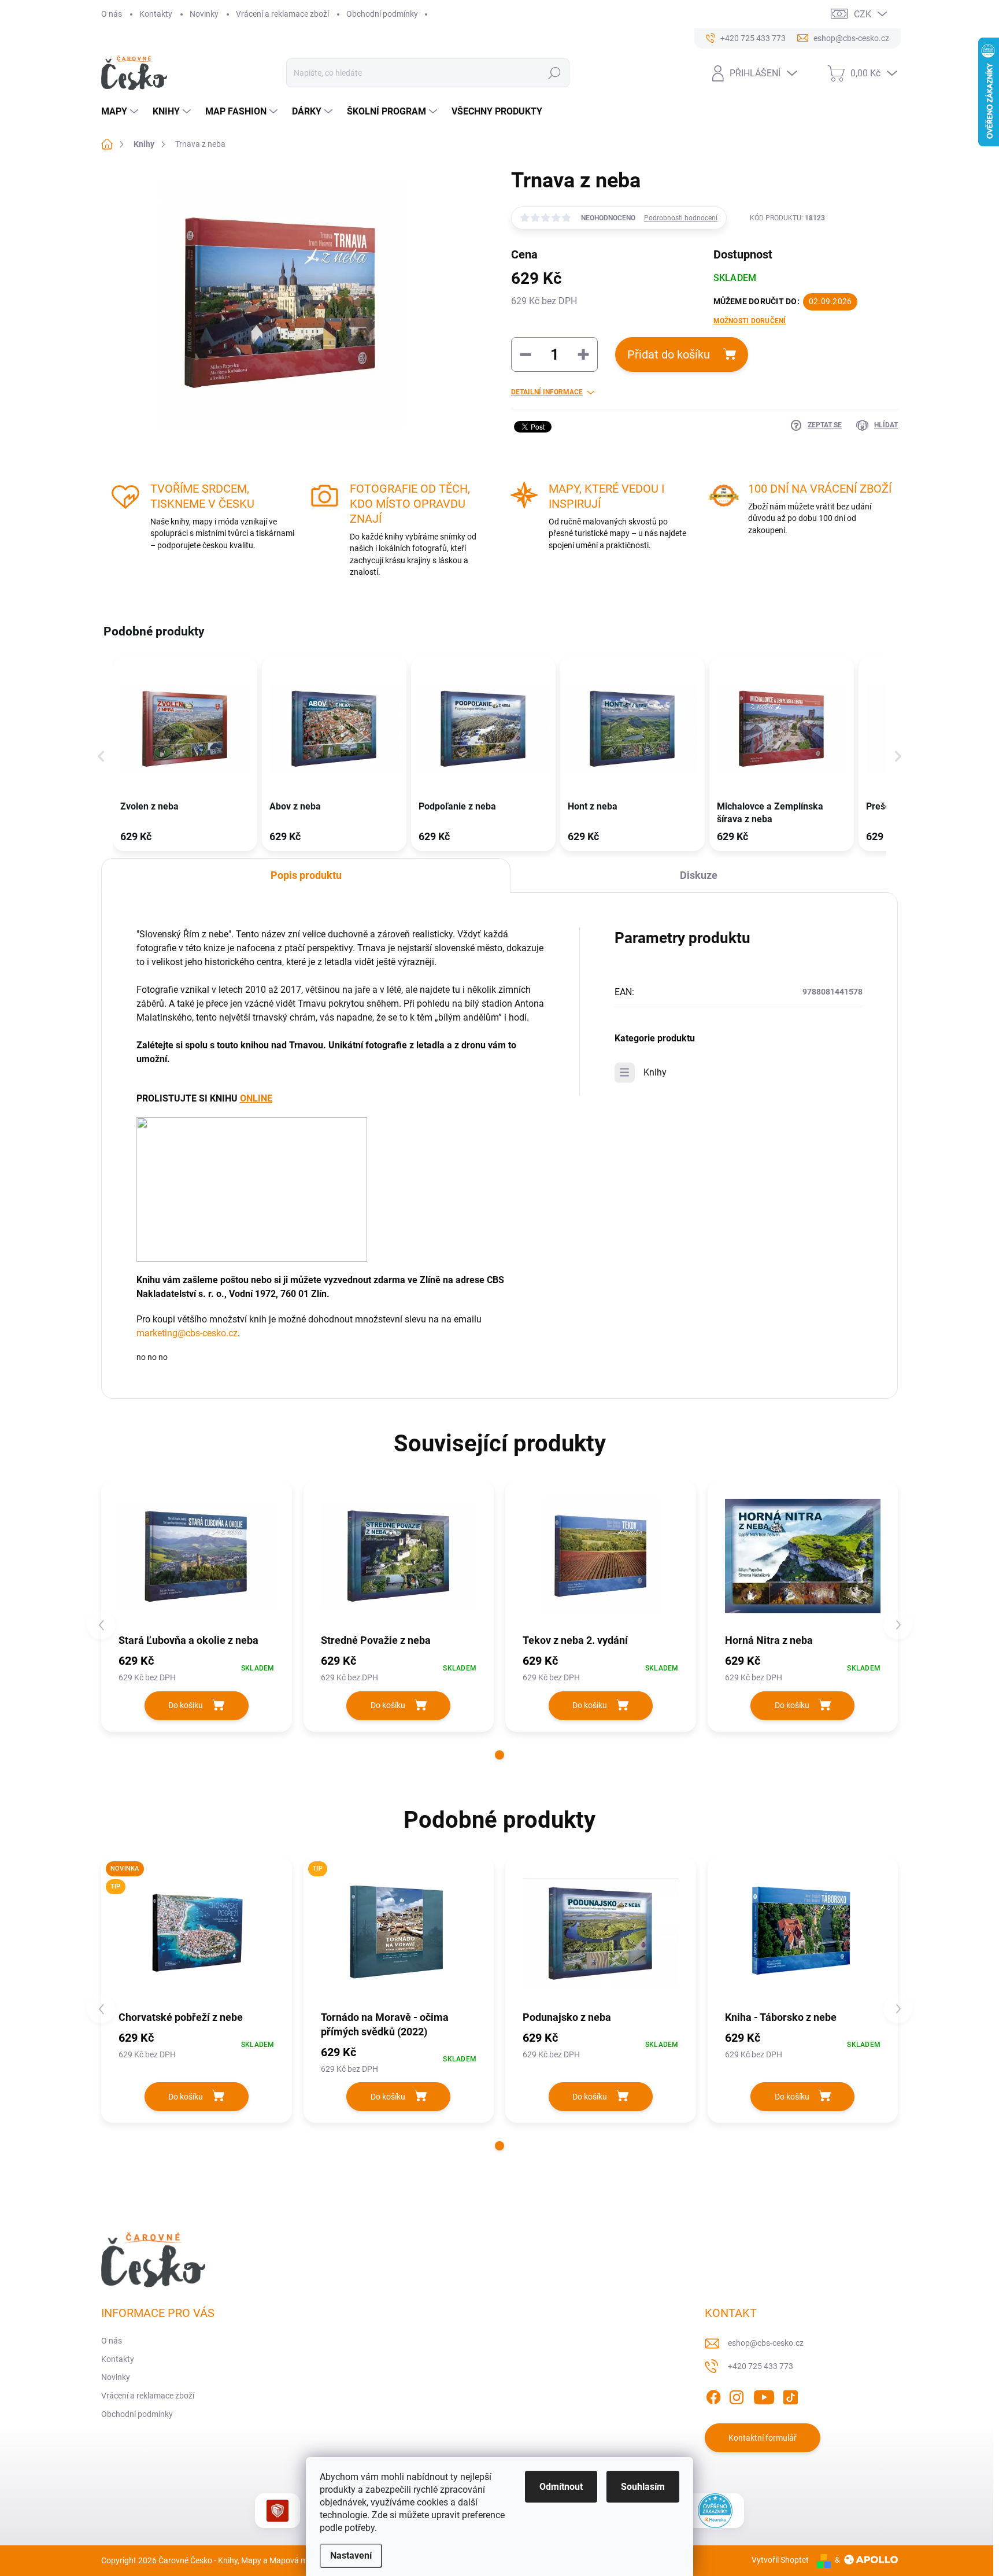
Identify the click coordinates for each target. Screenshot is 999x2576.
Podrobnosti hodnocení (681, 218)
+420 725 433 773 (761, 2366)
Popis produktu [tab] (306, 875)
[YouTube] (764, 2395)
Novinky (204, 14)
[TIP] (399, 1933)
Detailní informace (547, 392)
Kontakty (156, 14)
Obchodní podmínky (382, 14)
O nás (112, 14)
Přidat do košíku (669, 354)
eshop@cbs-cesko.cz (766, 2343)
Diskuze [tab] (699, 875)
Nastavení (351, 2555)
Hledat (554, 73)
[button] (101, 756)
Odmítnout (561, 2487)
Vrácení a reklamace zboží (282, 14)
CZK (863, 14)
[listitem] (185, 754)
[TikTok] (790, 2395)
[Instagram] (737, 2395)
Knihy (655, 1072)
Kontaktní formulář (763, 2438)
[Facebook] (713, 2395)
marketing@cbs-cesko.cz (187, 1333)
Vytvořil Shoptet (780, 2560)
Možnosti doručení (750, 321)
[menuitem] (121, 112)
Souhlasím (643, 2487)
